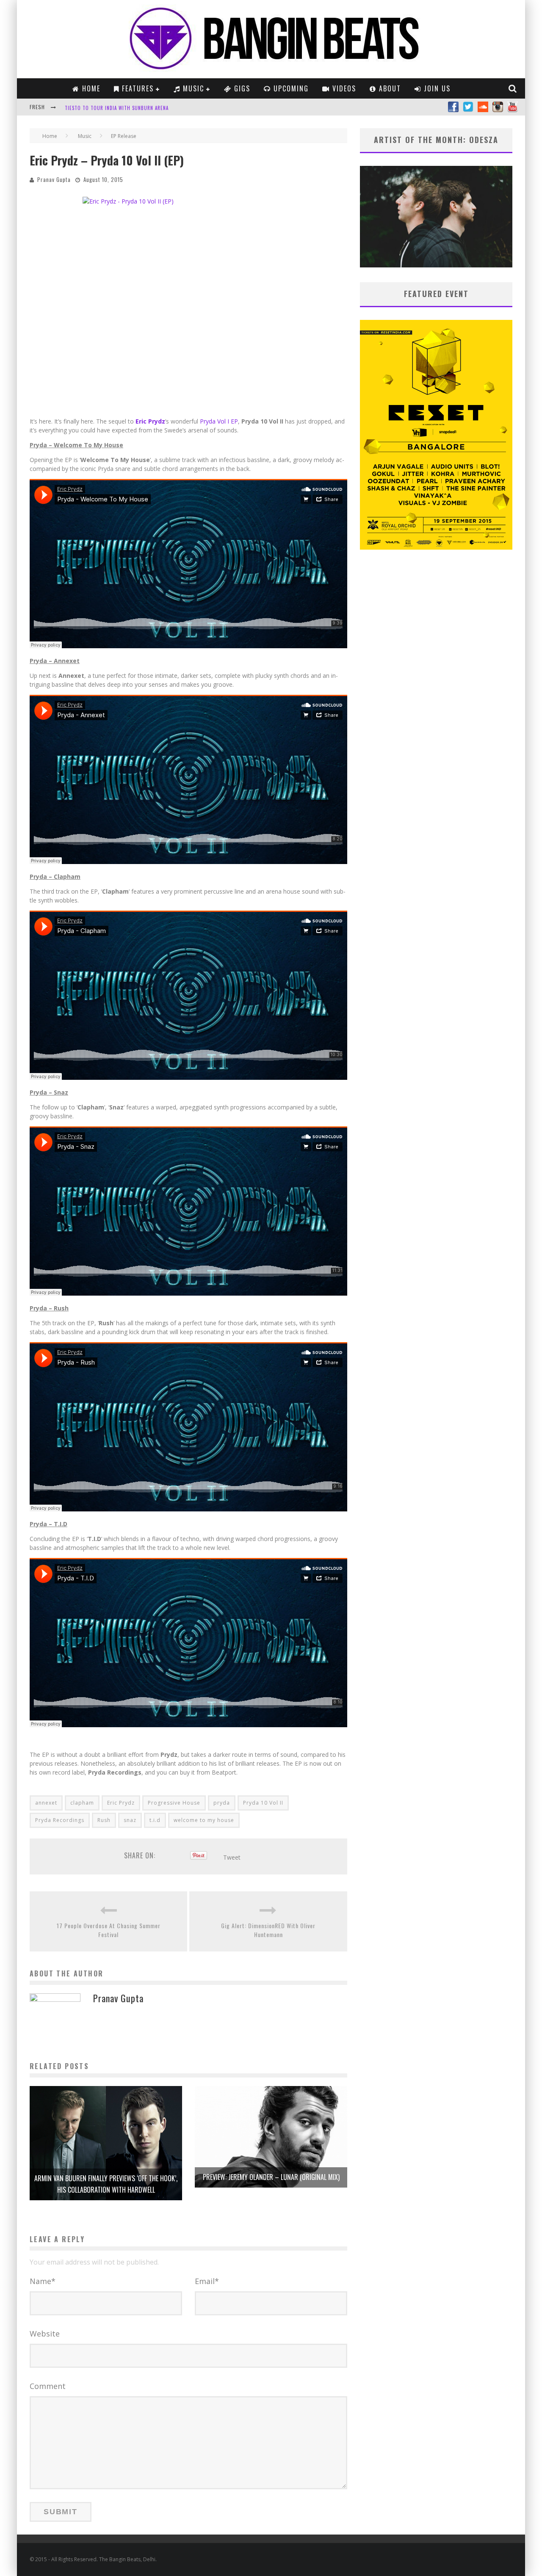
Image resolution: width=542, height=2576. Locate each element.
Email (207, 2281)
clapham (82, 1803)
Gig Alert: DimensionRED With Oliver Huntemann (268, 1930)
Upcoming (290, 88)
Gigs (241, 88)
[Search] (513, 88)
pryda (222, 1803)
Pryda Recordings (60, 1820)
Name (43, 2281)
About (389, 88)
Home (90, 88)
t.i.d (155, 1820)
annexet (46, 1803)
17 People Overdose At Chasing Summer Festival (109, 1930)
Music (192, 88)
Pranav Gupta (54, 179)
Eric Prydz (150, 421)
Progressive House (174, 1803)
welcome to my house (204, 1820)
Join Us (436, 88)
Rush (104, 1820)
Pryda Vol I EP (219, 421)
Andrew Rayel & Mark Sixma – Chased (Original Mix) (127, 108)
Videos (343, 88)
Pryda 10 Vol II (263, 1803)
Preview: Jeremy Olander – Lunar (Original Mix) (271, 2177)
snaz (130, 1820)
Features (137, 88)
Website (45, 2334)
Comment (48, 2386)
